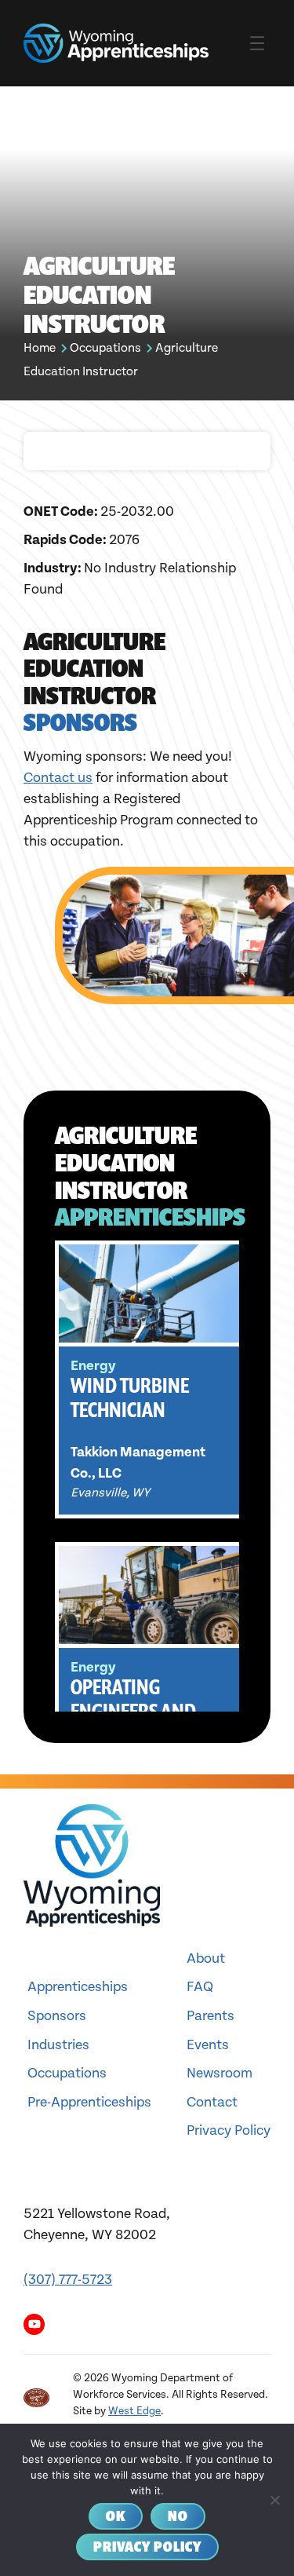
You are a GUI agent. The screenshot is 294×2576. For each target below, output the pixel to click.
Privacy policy (147, 2547)
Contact (212, 2102)
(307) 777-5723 (68, 2280)
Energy (93, 1366)
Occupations (105, 348)
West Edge (134, 2411)
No (178, 2516)
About (206, 1958)
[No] (274, 2500)
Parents (211, 2016)
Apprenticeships (78, 1987)
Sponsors (57, 2016)
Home (40, 348)
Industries (58, 2045)
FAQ (200, 1987)
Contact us (58, 778)
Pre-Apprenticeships (89, 2102)
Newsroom (220, 2073)
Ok (116, 2516)
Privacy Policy (229, 2130)
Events (208, 2045)
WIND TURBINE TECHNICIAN (130, 1398)
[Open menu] (257, 43)
